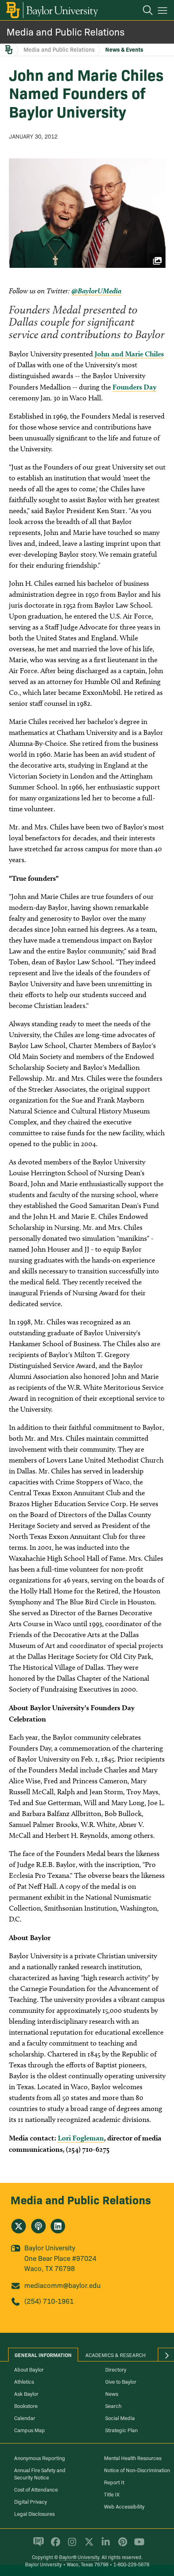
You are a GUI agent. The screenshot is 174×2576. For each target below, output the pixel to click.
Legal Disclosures (34, 2513)
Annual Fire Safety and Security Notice (40, 2473)
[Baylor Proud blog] (37, 2545)
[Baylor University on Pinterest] (121, 2545)
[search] (144, 11)
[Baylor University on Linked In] (104, 2545)
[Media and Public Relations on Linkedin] (58, 2226)
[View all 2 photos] (87, 213)
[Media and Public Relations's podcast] (38, 2226)
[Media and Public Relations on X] (19, 2226)
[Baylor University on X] (88, 2545)
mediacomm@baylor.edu (63, 2285)
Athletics (24, 2381)
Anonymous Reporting (40, 2458)
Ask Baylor (26, 2393)
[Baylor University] (52, 10)
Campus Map (30, 2430)
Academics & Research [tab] (116, 2355)
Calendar (25, 2418)
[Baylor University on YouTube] (137, 2545)
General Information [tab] (43, 2355)
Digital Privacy (31, 2501)
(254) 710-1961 (49, 2301)
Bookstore (26, 2406)
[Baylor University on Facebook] (54, 2545)
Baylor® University (79, 2557)
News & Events (124, 49)
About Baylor (29, 2369)
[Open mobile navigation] (164, 12)
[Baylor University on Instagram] (71, 2545)
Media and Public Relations (66, 31)
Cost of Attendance (36, 2489)
